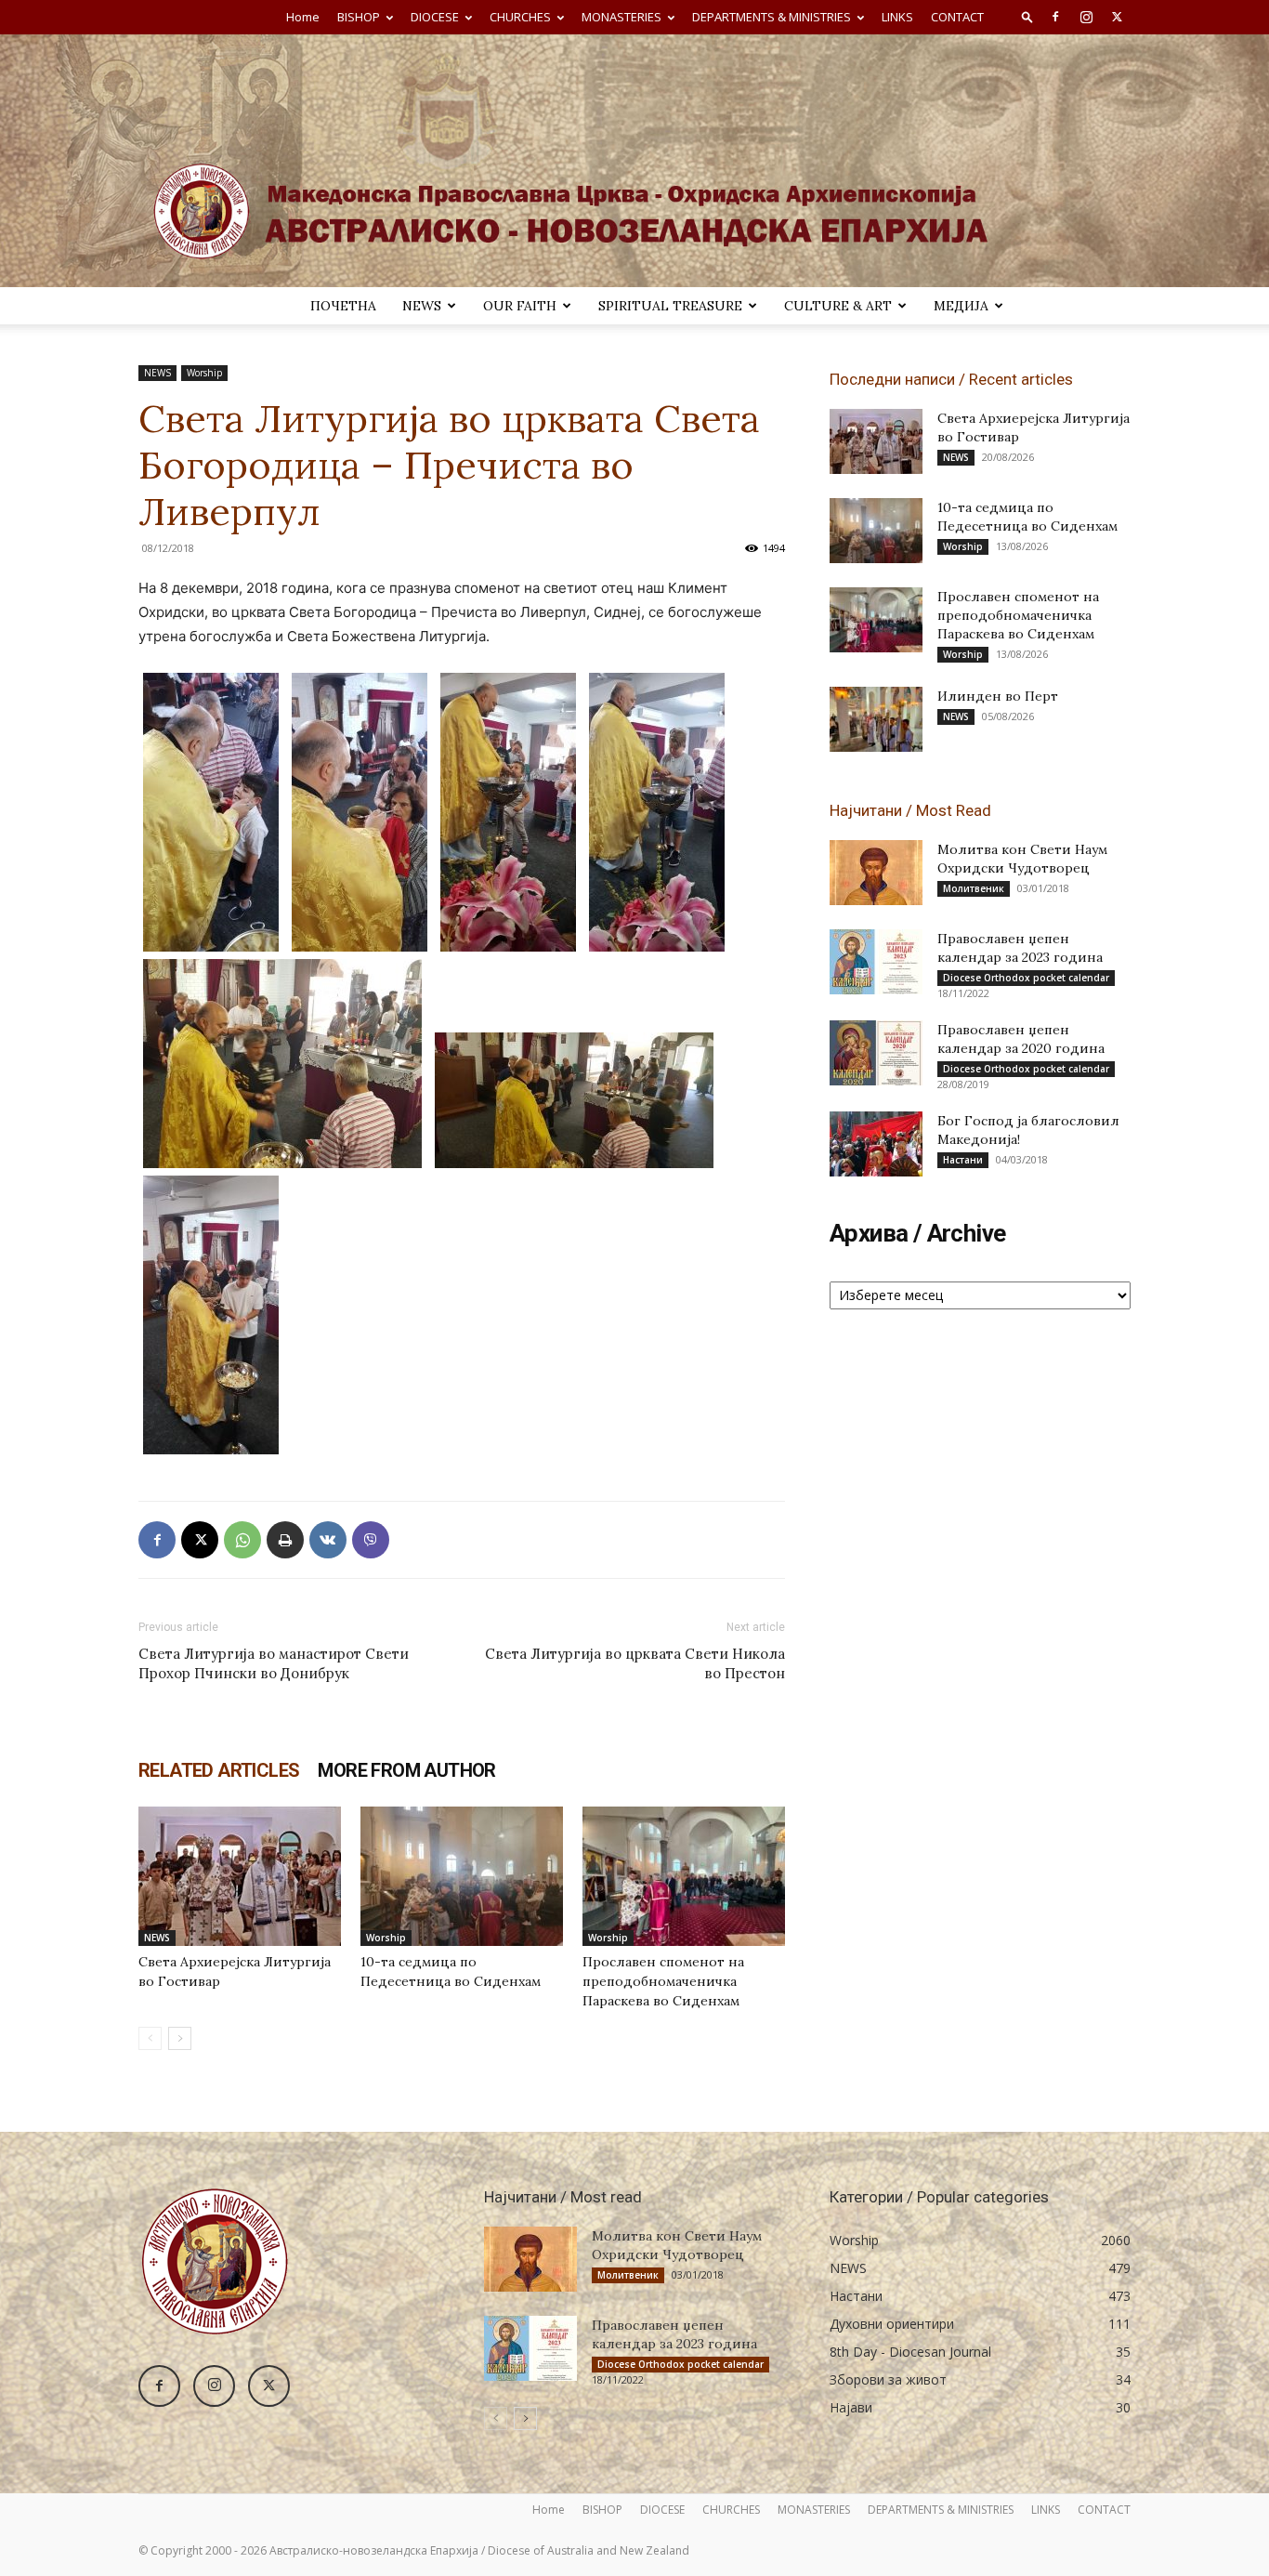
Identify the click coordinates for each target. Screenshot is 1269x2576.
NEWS (422, 306)
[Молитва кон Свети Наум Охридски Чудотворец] (876, 873)
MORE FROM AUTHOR (406, 1770)
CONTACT (957, 17)
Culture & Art (838, 306)
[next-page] (180, 2038)
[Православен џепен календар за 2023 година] (876, 962)
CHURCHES (520, 17)
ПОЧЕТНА (343, 306)
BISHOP (359, 17)
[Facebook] (1055, 17)
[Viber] (371, 1540)
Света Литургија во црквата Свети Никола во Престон (635, 1663)
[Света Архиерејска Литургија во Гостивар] (240, 1876)
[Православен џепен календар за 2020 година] (876, 1053)
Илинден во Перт (998, 696)
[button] (1027, 16)
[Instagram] (1086, 17)
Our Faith (520, 306)
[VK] (328, 1540)
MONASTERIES (621, 17)
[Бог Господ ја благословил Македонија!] (876, 1144)
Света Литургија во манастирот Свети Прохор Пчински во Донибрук (274, 1663)
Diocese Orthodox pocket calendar (1026, 978)
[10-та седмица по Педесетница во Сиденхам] (462, 1876)
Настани (963, 1160)
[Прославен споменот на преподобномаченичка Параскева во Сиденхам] (684, 1876)
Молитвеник (974, 888)
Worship (204, 373)
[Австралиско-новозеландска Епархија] (634, 161)
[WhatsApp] (242, 1540)
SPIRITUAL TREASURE (670, 306)
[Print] (285, 1540)
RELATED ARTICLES (219, 1770)
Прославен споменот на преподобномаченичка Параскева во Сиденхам (663, 1981)
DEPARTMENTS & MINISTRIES (772, 17)
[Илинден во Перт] (876, 719)
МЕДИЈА (961, 306)
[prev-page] (150, 2038)
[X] (1117, 17)
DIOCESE (435, 17)
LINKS (897, 17)
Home (303, 17)
